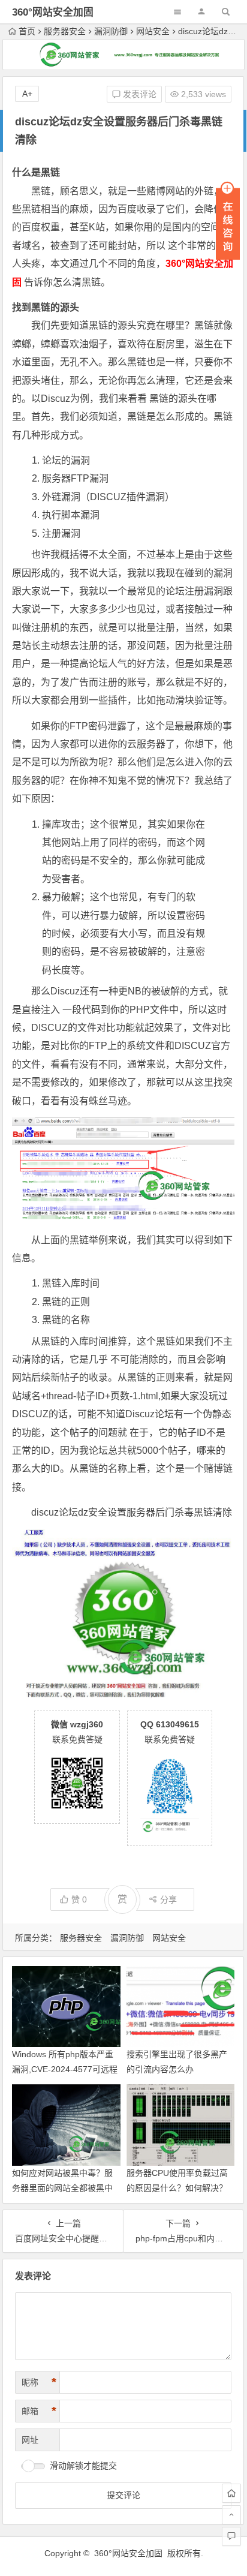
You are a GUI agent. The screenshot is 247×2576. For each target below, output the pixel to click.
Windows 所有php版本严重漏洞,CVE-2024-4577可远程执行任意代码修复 (65, 2069)
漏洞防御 (111, 31)
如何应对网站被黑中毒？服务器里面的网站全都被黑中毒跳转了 (62, 2188)
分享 (168, 1899)
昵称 (39, 2382)
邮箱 (39, 2411)
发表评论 (138, 94)
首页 (27, 31)
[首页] (231, 2493)
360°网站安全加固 (53, 12)
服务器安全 (65, 31)
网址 (30, 2440)
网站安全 (153, 31)
